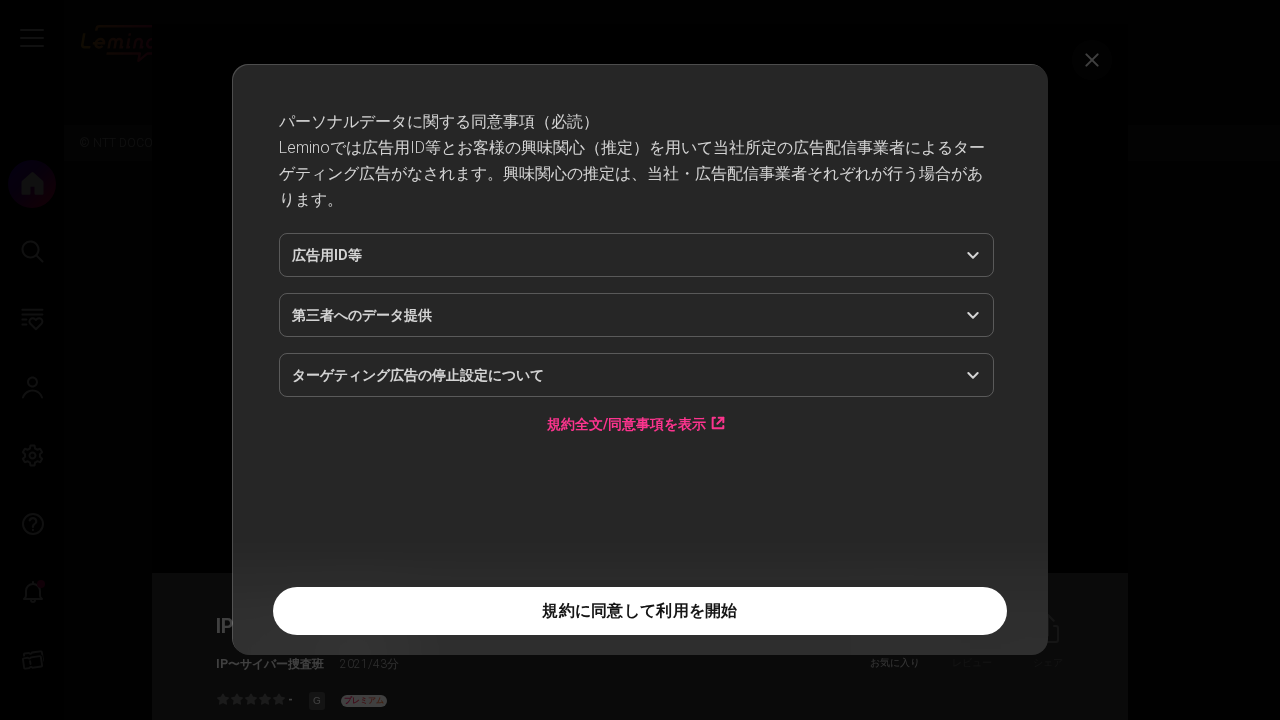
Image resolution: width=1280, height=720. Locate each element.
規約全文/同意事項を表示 (626, 544)
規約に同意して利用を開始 (639, 610)
